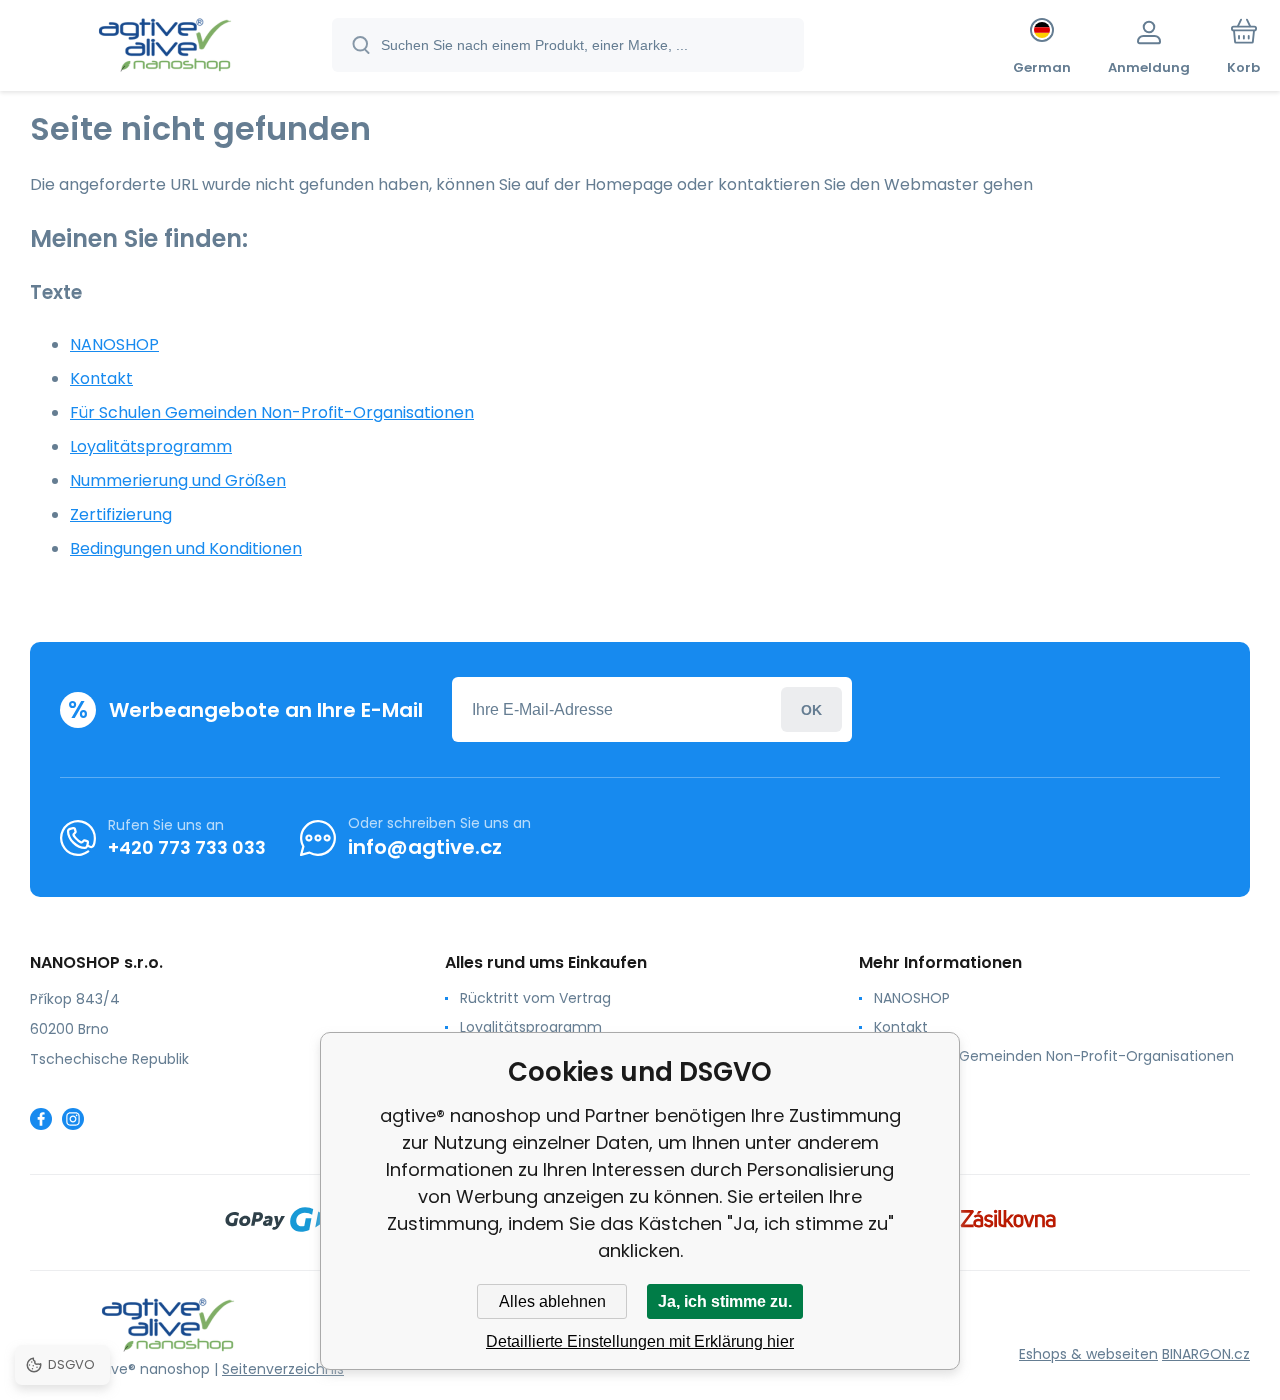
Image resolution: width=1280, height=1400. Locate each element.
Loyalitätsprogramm (151, 446)
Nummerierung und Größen (178, 480)
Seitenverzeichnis (283, 1369)
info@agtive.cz (425, 847)
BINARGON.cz (1206, 1354)
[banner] (164, 48)
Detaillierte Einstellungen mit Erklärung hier (640, 1341)
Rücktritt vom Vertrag (535, 998)
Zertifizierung (121, 514)
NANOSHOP (114, 344)
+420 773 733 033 (187, 847)
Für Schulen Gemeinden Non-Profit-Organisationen (272, 412)
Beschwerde (916, 1085)
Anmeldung (811, 709)
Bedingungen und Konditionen (186, 548)
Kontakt (101, 378)
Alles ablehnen (552, 1301)
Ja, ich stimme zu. (725, 1301)
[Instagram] (73, 1119)
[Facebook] (41, 1119)
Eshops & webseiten (1088, 1354)
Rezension (909, 1114)
